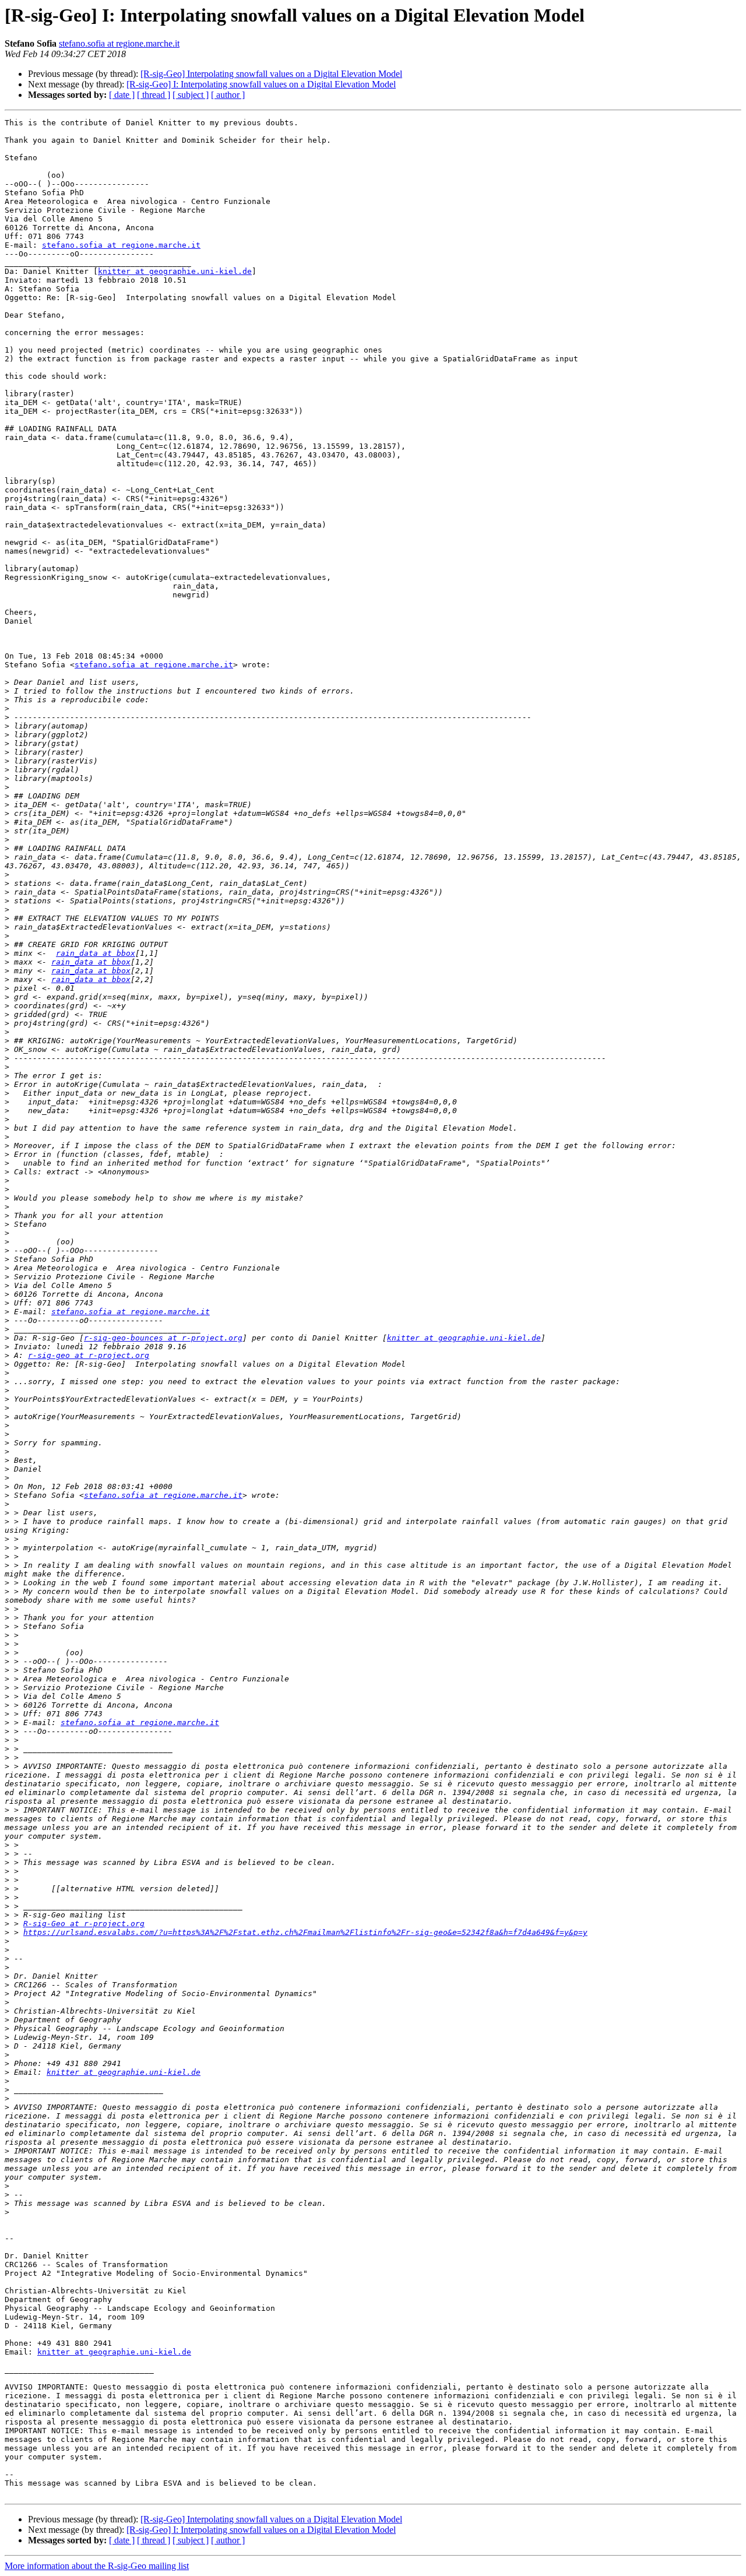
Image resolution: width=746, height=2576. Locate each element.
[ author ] (228, 95)
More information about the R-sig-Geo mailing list (97, 2566)
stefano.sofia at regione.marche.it (119, 43)
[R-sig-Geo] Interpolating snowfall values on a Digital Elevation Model (271, 74)
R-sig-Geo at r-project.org (84, 1924)
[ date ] (122, 95)
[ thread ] (154, 95)
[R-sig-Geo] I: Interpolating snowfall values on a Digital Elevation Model (261, 84)
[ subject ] (191, 95)
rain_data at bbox (96, 953)
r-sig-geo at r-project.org (89, 1355)
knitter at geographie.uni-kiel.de (175, 271)
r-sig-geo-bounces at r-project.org (163, 1338)
